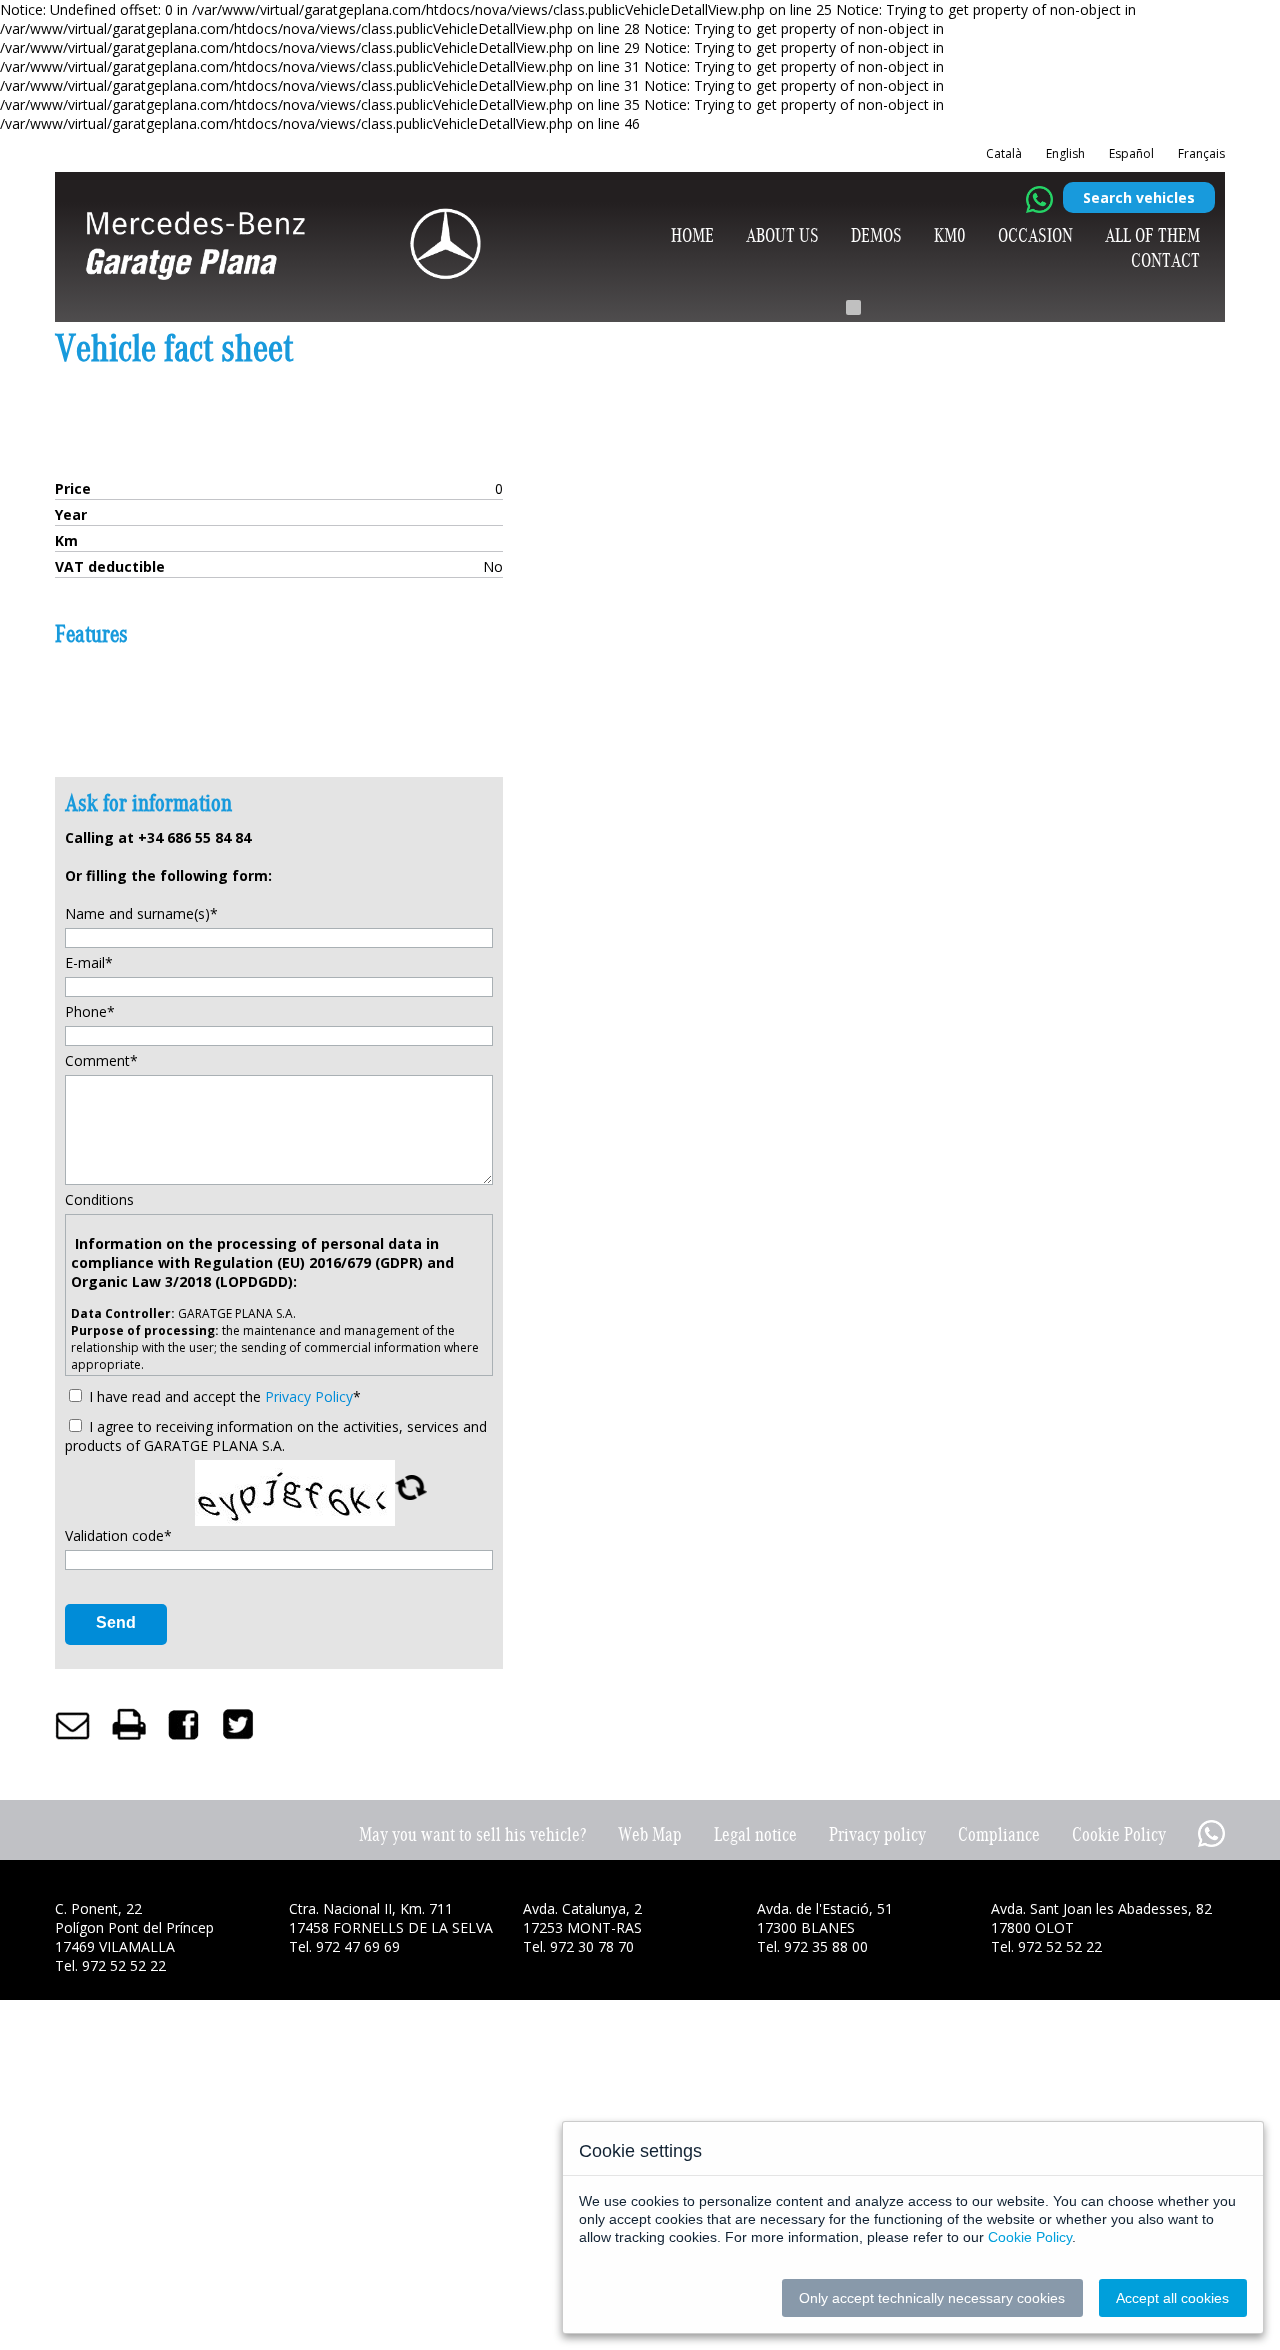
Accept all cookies (1172, 2298)
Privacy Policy (309, 1396)
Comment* (101, 1060)
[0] (853, 307)
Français (1201, 153)
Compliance (999, 1834)
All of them (1152, 235)
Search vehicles (1139, 197)
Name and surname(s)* (141, 913)
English (1065, 153)
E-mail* (89, 962)
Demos (876, 235)
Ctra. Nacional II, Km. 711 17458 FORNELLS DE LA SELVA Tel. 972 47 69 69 (391, 1927)
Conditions (99, 1199)
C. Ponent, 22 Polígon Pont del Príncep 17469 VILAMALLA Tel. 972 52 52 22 (134, 1937)
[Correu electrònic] (73, 1723)
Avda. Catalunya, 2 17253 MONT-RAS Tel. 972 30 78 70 (582, 1927)
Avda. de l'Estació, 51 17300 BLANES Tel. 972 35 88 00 (825, 1927)
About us (782, 235)
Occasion (1035, 235)
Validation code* (118, 1535)
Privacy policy (877, 1834)
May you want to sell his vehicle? (472, 1834)
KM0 (950, 235)
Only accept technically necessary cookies (932, 2298)
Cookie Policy (1119, 1834)
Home (692, 235)
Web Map (650, 1834)
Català (1004, 153)
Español (1131, 153)
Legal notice (755, 1834)
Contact (1165, 260)
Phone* (90, 1011)
